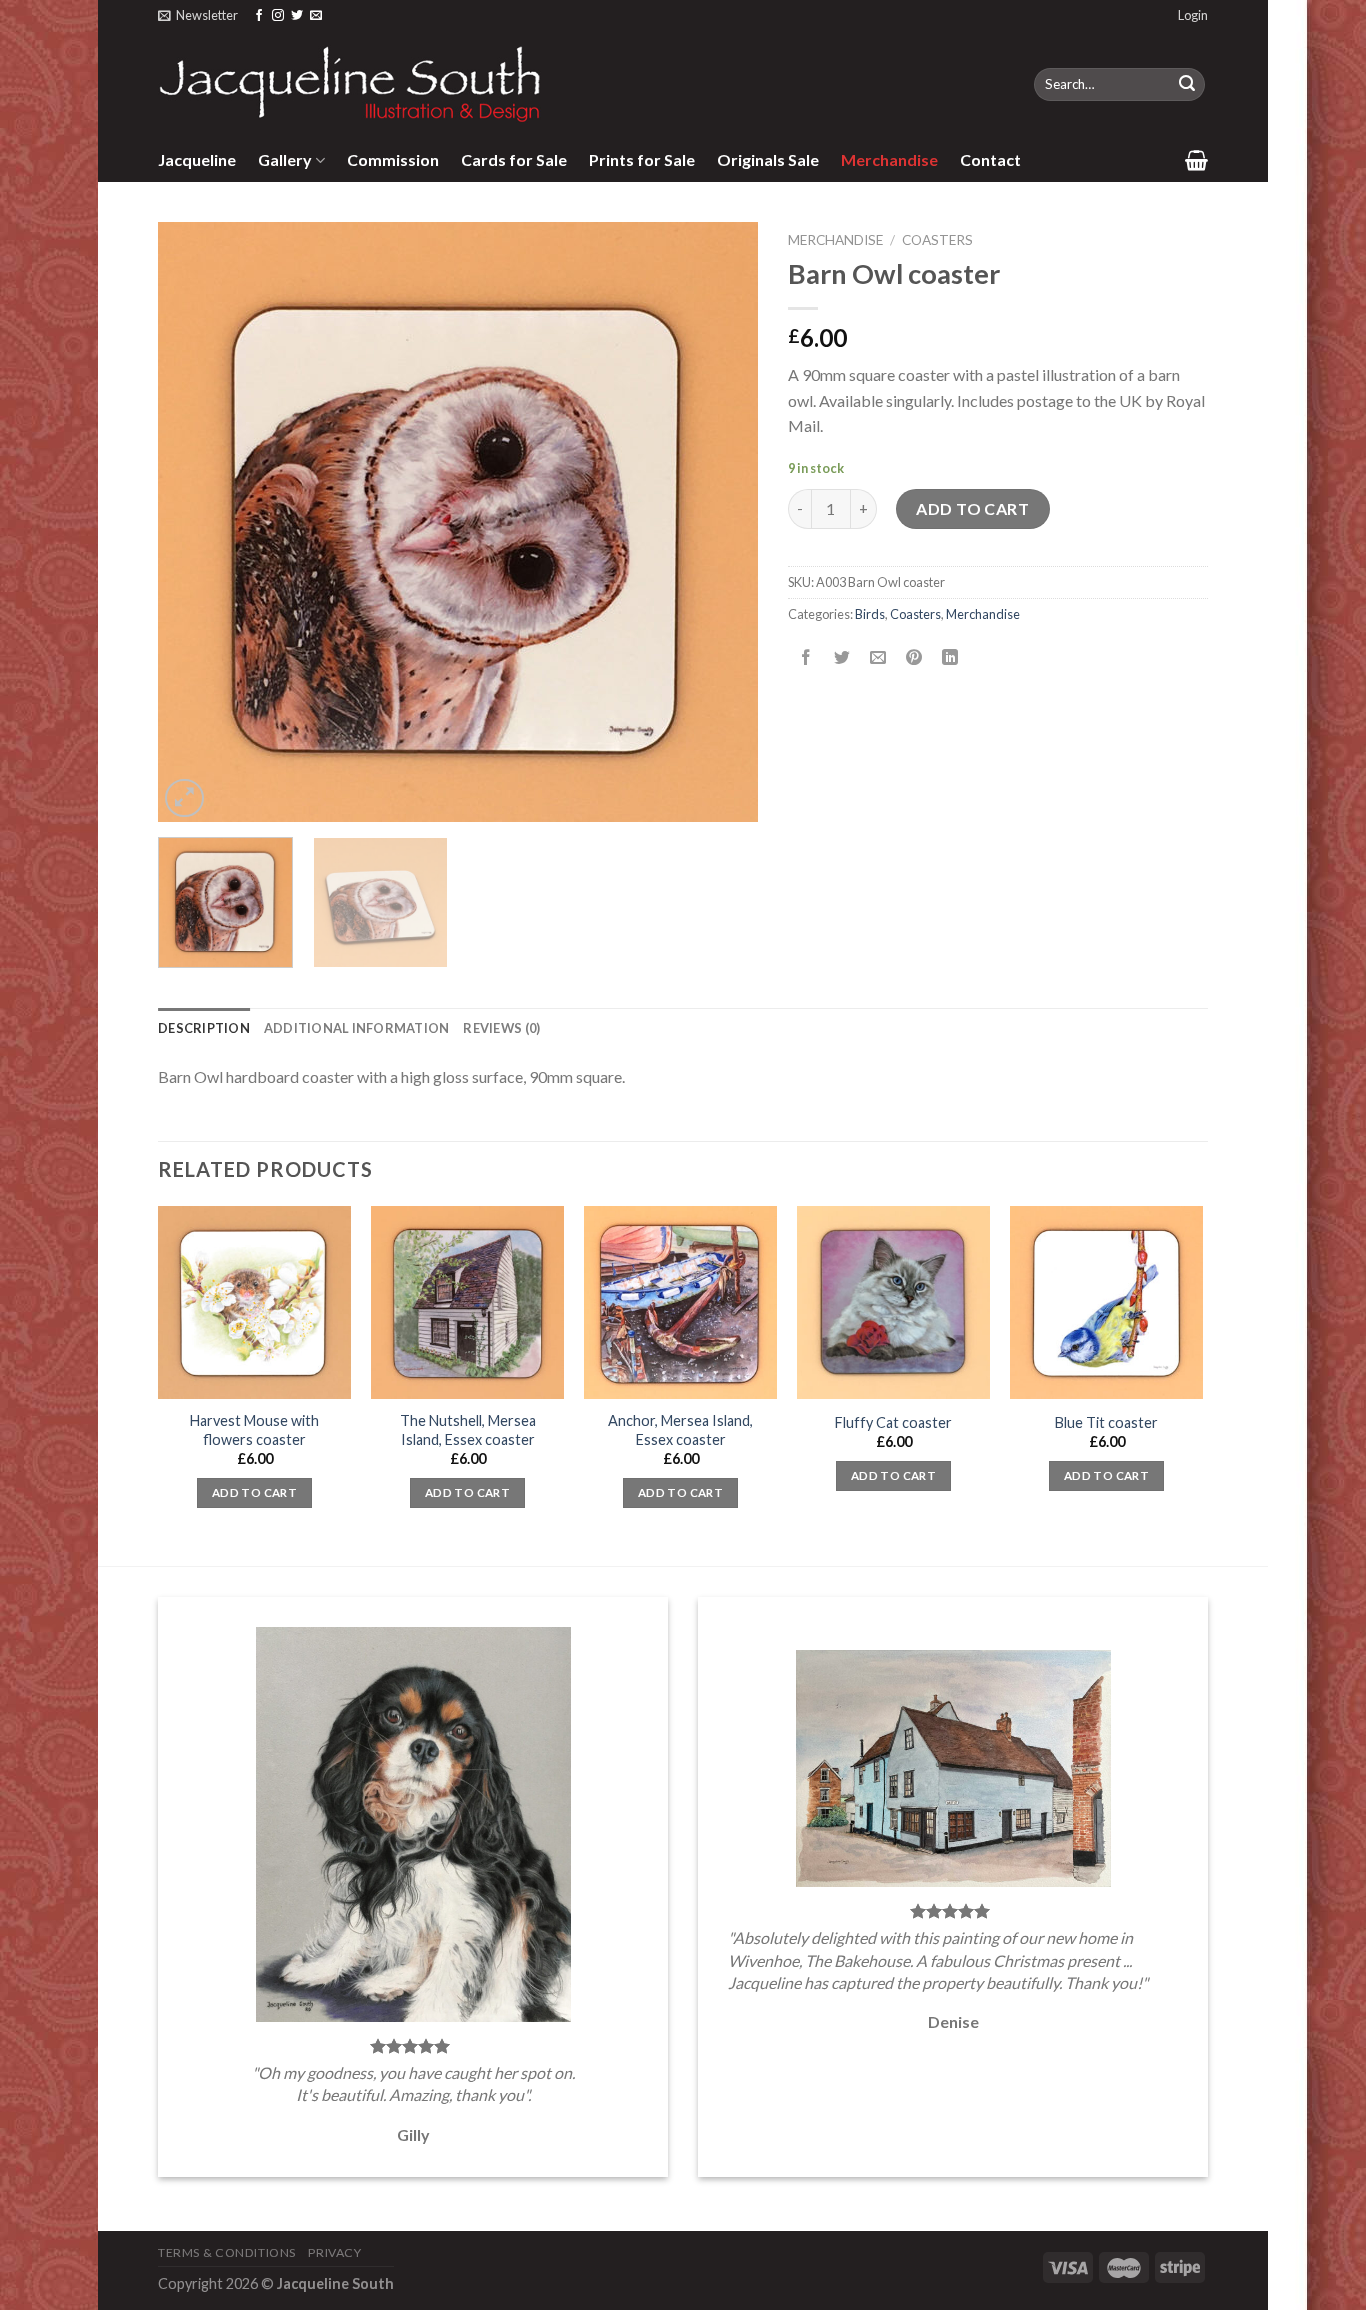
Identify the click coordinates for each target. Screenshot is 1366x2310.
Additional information (357, 1028)
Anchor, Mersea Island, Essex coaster (680, 1430)
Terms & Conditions (227, 2252)
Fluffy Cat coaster (893, 1422)
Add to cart (972, 508)
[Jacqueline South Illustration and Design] (351, 84)
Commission (393, 159)
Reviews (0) (501, 1028)
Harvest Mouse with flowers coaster (254, 1430)
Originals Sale (768, 159)
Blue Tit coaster (1106, 1422)
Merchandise (889, 159)
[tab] (204, 1028)
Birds (870, 614)
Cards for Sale (514, 159)
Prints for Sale (642, 159)
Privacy (334, 2252)
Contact (990, 159)
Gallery (285, 159)
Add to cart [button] (254, 1492)
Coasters (937, 240)
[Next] (721, 522)
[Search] (1187, 85)
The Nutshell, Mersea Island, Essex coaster (468, 1430)
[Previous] (195, 522)
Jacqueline (197, 159)
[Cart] (1196, 160)
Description (204, 1028)
